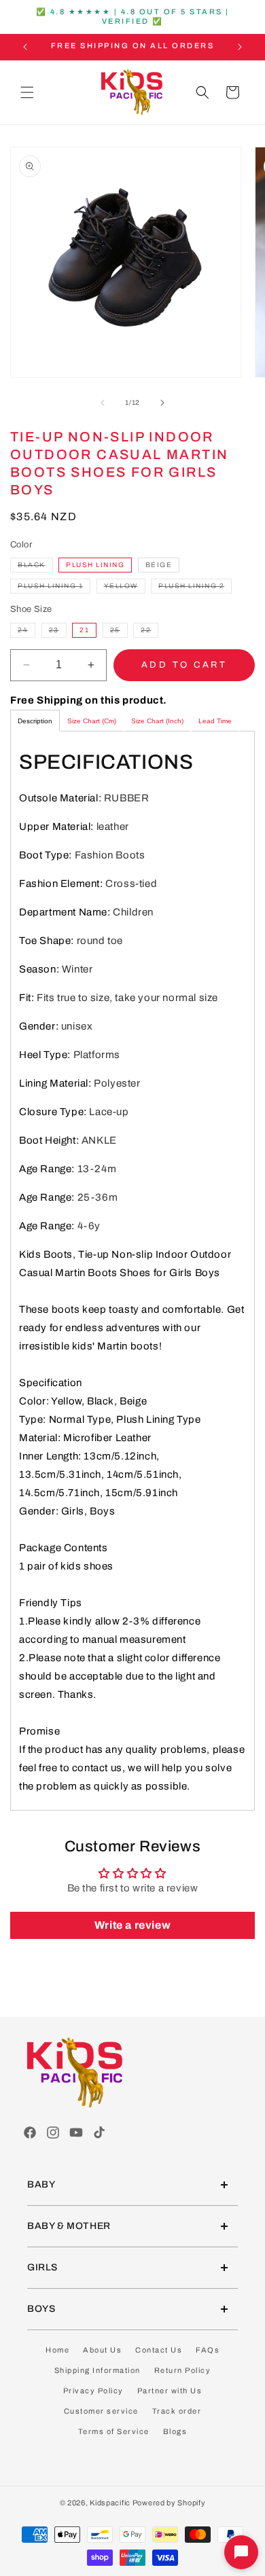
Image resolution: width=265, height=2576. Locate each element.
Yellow (125, 587)
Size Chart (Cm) (92, 721)
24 (26, 632)
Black (35, 566)
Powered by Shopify (169, 2503)
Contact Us (159, 2350)
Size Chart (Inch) (157, 721)
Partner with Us (170, 2391)
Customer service (101, 2411)
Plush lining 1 (54, 587)
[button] (27, 92)
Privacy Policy (93, 2391)
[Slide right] (162, 403)
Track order (177, 2411)
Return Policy (183, 2370)
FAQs (208, 2350)
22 (149, 632)
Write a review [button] (132, 1925)
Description (35, 721)
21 (84, 630)
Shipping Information (98, 2370)
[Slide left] (103, 403)
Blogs (175, 2431)
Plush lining (95, 565)
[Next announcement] (240, 47)
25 (119, 632)
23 (58, 632)
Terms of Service (114, 2431)
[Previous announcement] (25, 47)
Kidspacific (110, 2503)
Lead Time (215, 721)
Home (57, 2350)
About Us (102, 2350)
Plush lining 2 (195, 587)
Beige (159, 565)
